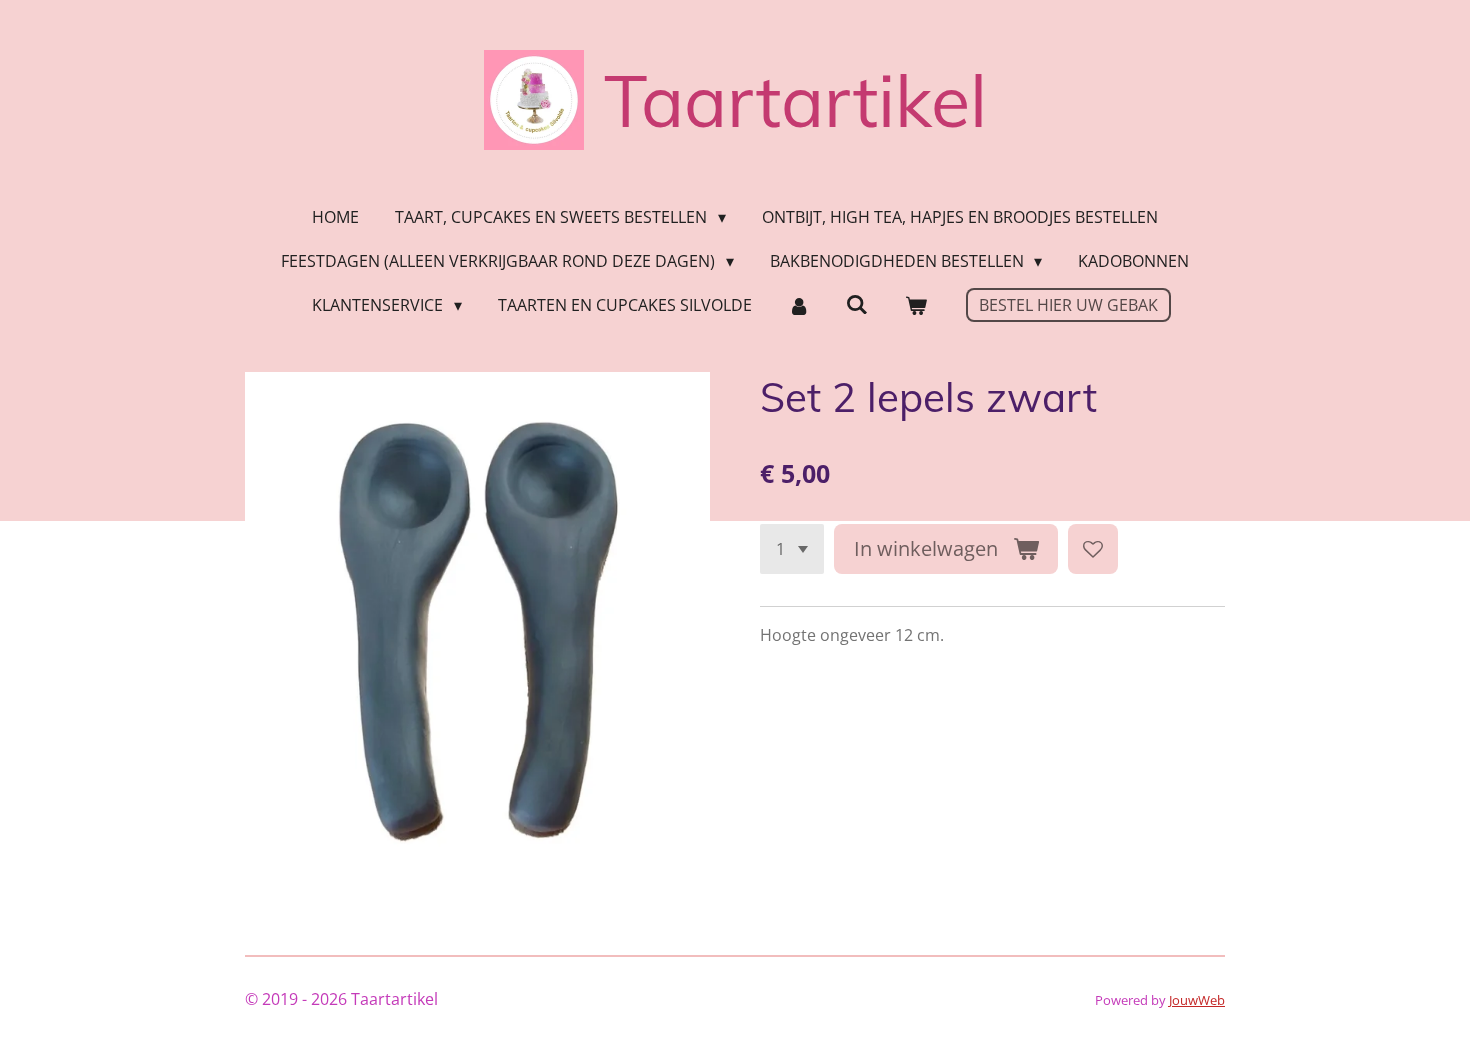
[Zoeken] (857, 304)
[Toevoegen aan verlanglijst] (1093, 549)
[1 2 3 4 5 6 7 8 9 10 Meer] (792, 549)
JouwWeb (1197, 1000)
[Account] (799, 305)
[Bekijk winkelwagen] (915, 305)
